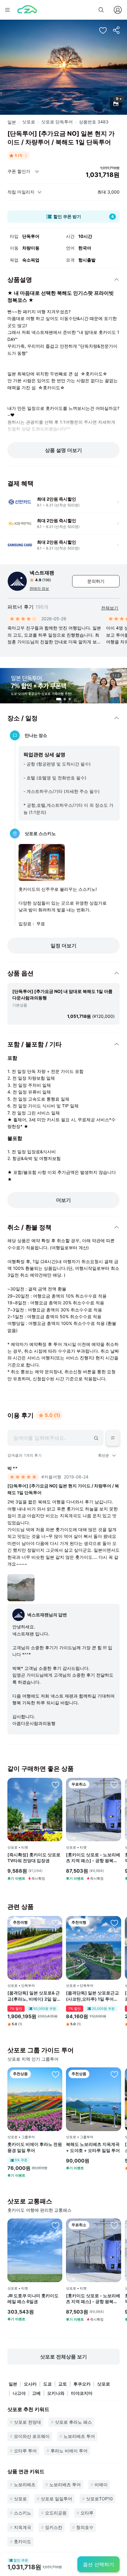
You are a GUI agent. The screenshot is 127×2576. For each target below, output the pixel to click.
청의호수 (85, 2527)
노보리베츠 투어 (79, 2436)
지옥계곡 (23, 2527)
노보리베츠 (25, 2484)
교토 (63, 2384)
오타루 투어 (25, 2451)
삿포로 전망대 (27, 2422)
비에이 (101, 2484)
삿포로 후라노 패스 (73, 2422)
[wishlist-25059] (114, 2074)
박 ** (12, 1468)
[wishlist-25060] (55, 2074)
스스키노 (23, 2513)
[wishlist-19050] (114, 1923)
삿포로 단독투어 (57, 122)
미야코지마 (82, 2393)
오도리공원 (56, 2513)
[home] (27, 10)
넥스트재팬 (42, 573)
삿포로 (29, 122)
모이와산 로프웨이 (32, 2436)
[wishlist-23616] (114, 1785)
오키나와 (56, 2393)
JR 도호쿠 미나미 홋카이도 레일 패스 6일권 (33, 2299)
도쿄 (47, 2384)
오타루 (87, 2513)
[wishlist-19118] (55, 1923)
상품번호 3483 (94, 122)
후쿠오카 (82, 2384)
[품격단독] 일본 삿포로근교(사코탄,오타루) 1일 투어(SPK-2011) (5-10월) (92, 1996)
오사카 (30, 2384)
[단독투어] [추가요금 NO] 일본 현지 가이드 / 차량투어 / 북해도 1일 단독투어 (63, 1489)
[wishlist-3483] (103, 30)
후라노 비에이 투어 (69, 2451)
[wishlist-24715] (55, 2225)
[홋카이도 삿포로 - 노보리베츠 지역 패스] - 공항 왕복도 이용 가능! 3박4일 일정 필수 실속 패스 (93, 1858)
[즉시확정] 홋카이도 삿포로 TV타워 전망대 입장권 (34, 1858)
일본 (12, 122)
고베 (36, 2393)
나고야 (19, 2393)
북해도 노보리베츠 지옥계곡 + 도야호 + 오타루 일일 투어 (93, 2147)
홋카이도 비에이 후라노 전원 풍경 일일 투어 (35, 2147)
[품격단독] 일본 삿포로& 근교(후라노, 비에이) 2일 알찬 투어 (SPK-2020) (34, 1996)
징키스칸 (54, 2527)
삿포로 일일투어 (56, 2499)
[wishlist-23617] (55, 1785)
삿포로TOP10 (99, 2499)
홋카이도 (23, 2541)
